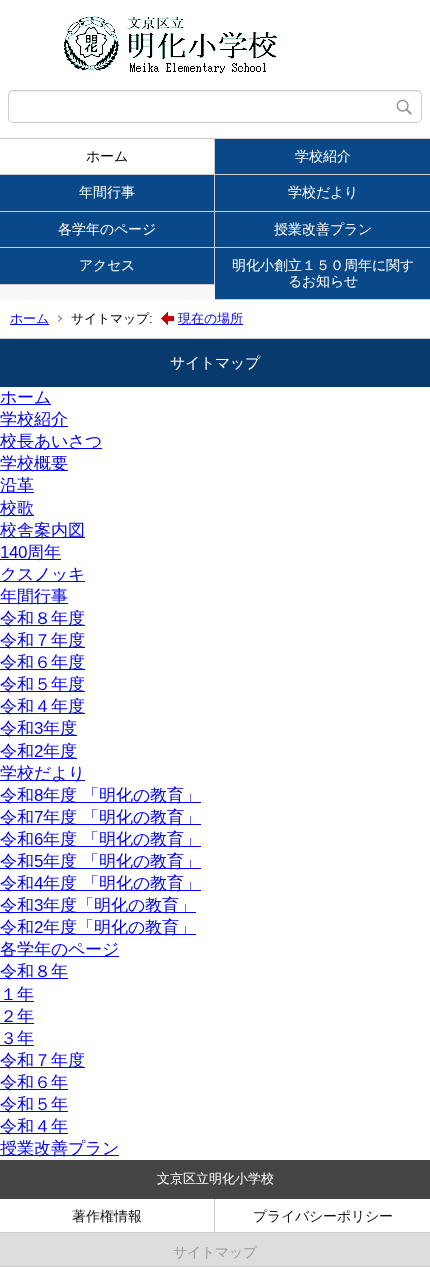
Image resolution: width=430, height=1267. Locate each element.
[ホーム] (215, 45)
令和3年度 (38, 728)
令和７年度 (42, 640)
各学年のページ (107, 229)
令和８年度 (42, 618)
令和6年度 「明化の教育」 (100, 839)
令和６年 (34, 1082)
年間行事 (107, 192)
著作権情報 (107, 1216)
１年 (17, 994)
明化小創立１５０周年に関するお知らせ (323, 272)
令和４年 (34, 1126)
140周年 (30, 552)
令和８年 (34, 971)
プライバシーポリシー (323, 1216)
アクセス (107, 265)
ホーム (107, 156)
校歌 (17, 508)
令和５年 (34, 1104)
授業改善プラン (323, 229)
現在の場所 (210, 318)
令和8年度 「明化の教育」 (100, 795)
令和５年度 (42, 684)
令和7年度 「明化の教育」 (100, 817)
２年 (17, 1016)
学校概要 (34, 463)
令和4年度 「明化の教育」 (100, 883)
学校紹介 (323, 156)
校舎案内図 (42, 530)
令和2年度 (38, 751)
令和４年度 (42, 706)
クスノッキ (42, 574)
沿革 (17, 485)
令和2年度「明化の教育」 (98, 927)
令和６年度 (42, 662)
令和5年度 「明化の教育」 (100, 861)
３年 (17, 1038)
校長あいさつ (51, 441)
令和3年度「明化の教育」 (98, 905)
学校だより (323, 192)
